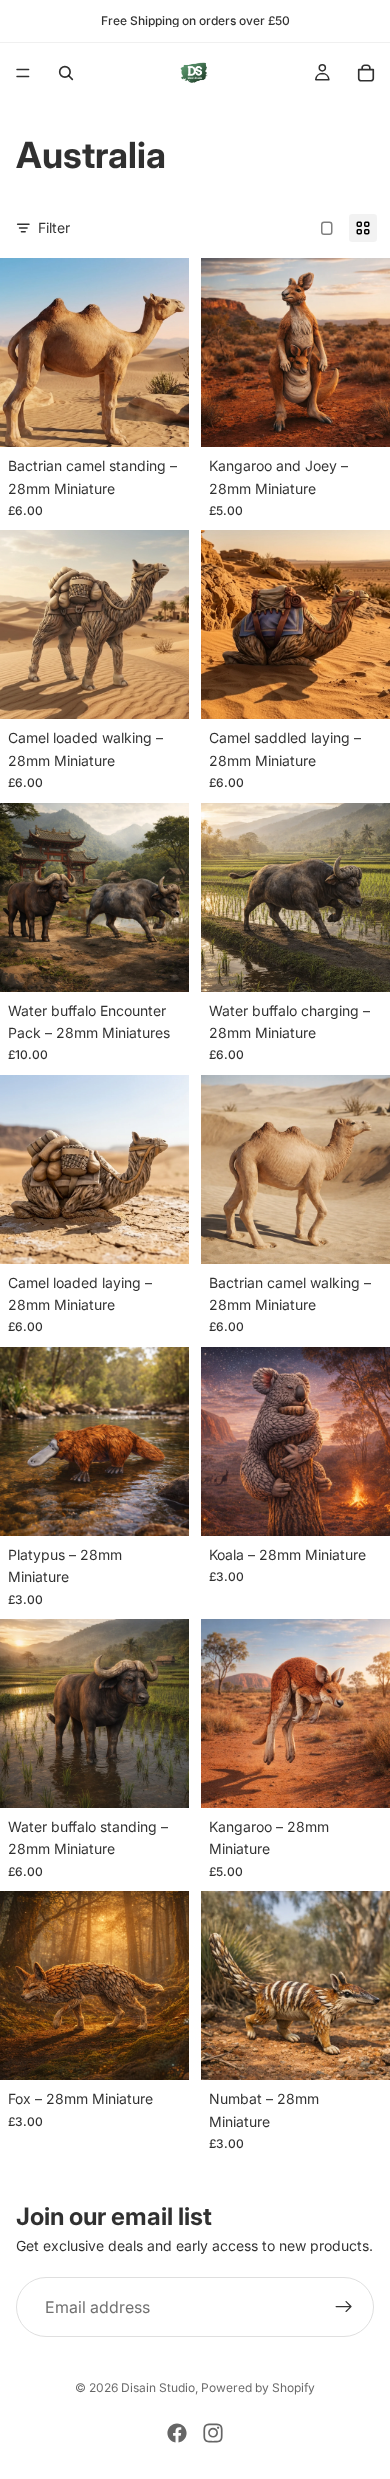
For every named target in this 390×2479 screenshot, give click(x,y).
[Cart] (366, 73)
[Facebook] (177, 2433)
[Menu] (23, 73)
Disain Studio (158, 2387)
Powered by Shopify (258, 2387)
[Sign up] (344, 2307)
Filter (54, 227)
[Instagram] (213, 2433)
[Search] (66, 73)
